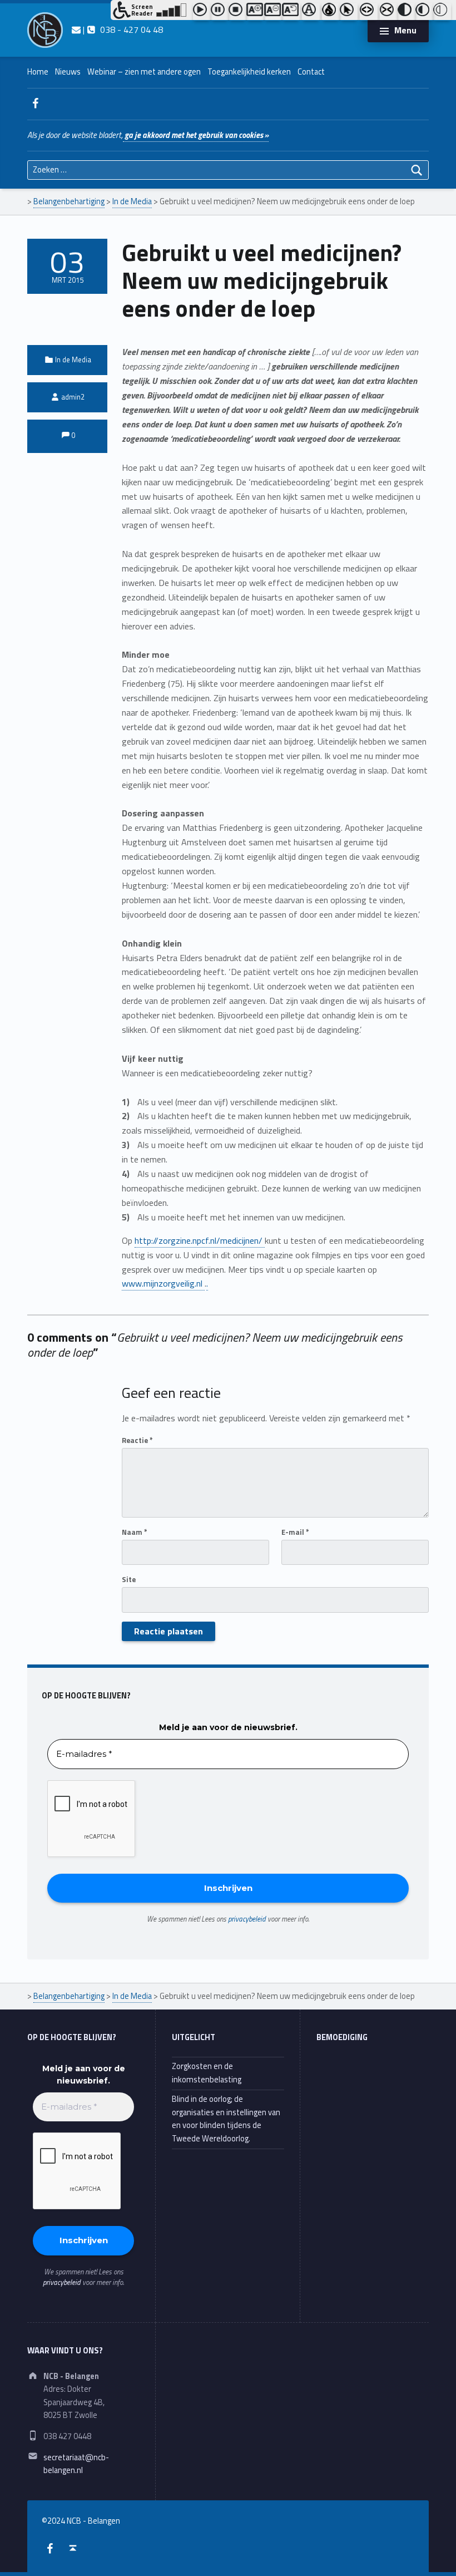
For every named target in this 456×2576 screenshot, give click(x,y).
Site (129, 1579)
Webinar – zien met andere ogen (144, 72)
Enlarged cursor (349, 12)
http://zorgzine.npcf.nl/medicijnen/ (200, 1240)
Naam (135, 1532)
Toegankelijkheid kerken (249, 72)
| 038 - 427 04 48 (122, 29)
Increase (255, 12)
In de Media (73, 359)
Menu (405, 30)
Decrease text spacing (389, 12)
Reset (291, 12)
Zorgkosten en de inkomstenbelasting (207, 2073)
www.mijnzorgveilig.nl (163, 1283)
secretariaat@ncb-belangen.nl (76, 2464)
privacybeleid (247, 1919)
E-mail (295, 1532)
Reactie (137, 1440)
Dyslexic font (311, 12)
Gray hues (331, 12)
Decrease (273, 12)
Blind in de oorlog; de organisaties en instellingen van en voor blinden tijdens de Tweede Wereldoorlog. (226, 2119)
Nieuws (68, 72)
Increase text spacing (369, 12)
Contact (311, 72)
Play (202, 12)
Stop (237, 12)
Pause (220, 12)
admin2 (73, 397)
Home (38, 72)
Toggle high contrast (407, 12)
